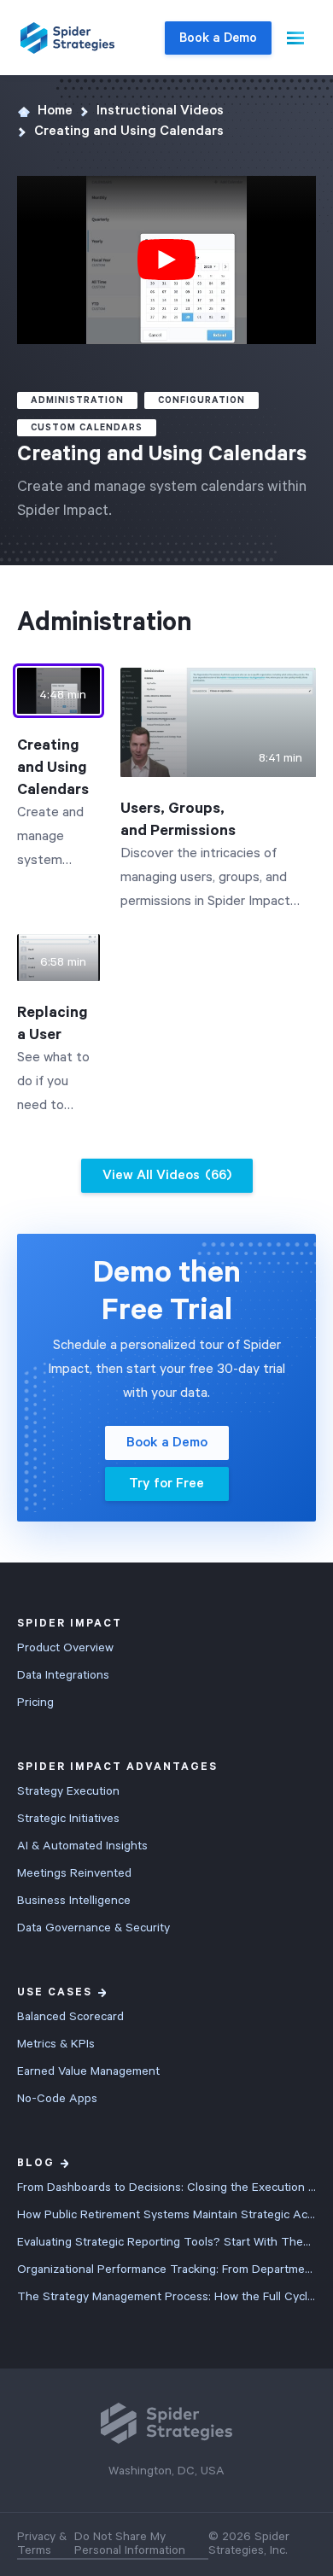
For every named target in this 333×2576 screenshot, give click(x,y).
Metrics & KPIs (56, 2044)
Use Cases (55, 1992)
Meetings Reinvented (74, 1873)
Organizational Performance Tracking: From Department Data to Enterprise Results (166, 2269)
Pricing (35, 1703)
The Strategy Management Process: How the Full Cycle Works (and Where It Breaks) (166, 2297)
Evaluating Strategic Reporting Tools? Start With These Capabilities (166, 2242)
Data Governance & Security (93, 1928)
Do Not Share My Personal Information (130, 2544)
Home (55, 111)
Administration (77, 400)
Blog (36, 2163)
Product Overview (65, 1648)
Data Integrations (63, 1675)
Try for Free (166, 1484)
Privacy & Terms (42, 2544)
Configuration (202, 400)
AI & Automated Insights (82, 1846)
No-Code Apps (57, 2099)
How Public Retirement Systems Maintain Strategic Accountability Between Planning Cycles (166, 2215)
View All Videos (167, 1176)
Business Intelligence (74, 1901)
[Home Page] (67, 38)
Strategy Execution (68, 1791)
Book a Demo (218, 38)
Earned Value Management (88, 2071)
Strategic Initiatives (68, 1819)
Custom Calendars (87, 428)
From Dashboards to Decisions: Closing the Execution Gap (166, 2188)
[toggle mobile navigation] (295, 38)
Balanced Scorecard (70, 2017)
